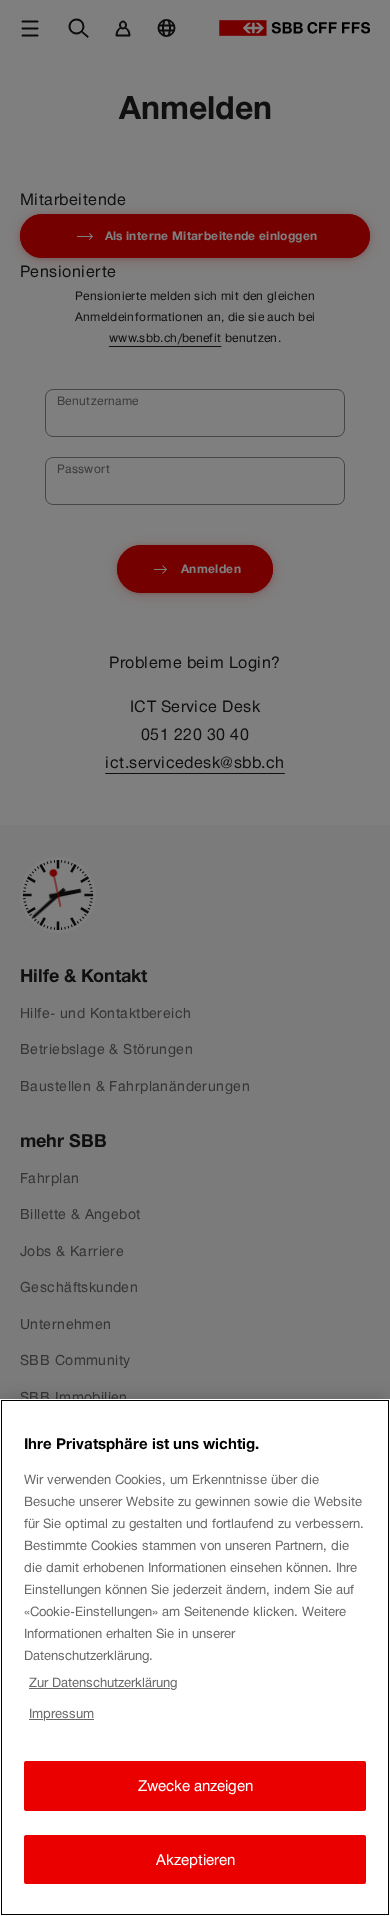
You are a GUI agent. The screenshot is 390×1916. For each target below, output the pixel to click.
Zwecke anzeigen (195, 1785)
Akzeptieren (195, 1859)
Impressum (61, 1713)
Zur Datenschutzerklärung (103, 1682)
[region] (195, 1657)
